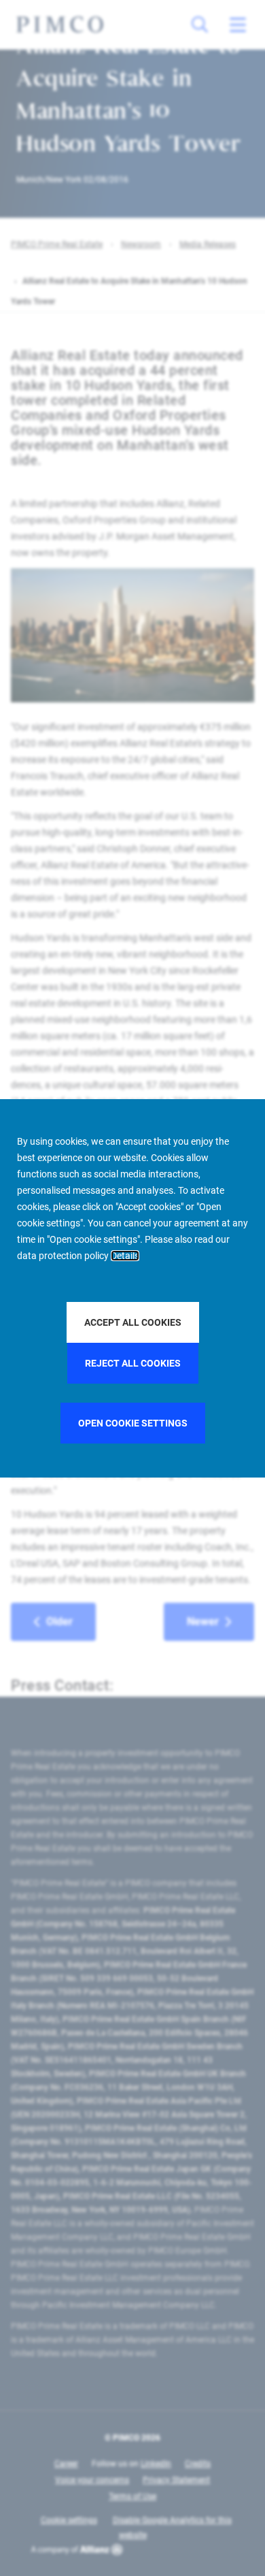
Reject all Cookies (133, 1363)
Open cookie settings (133, 1423)
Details (125, 1256)
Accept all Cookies (133, 1322)
